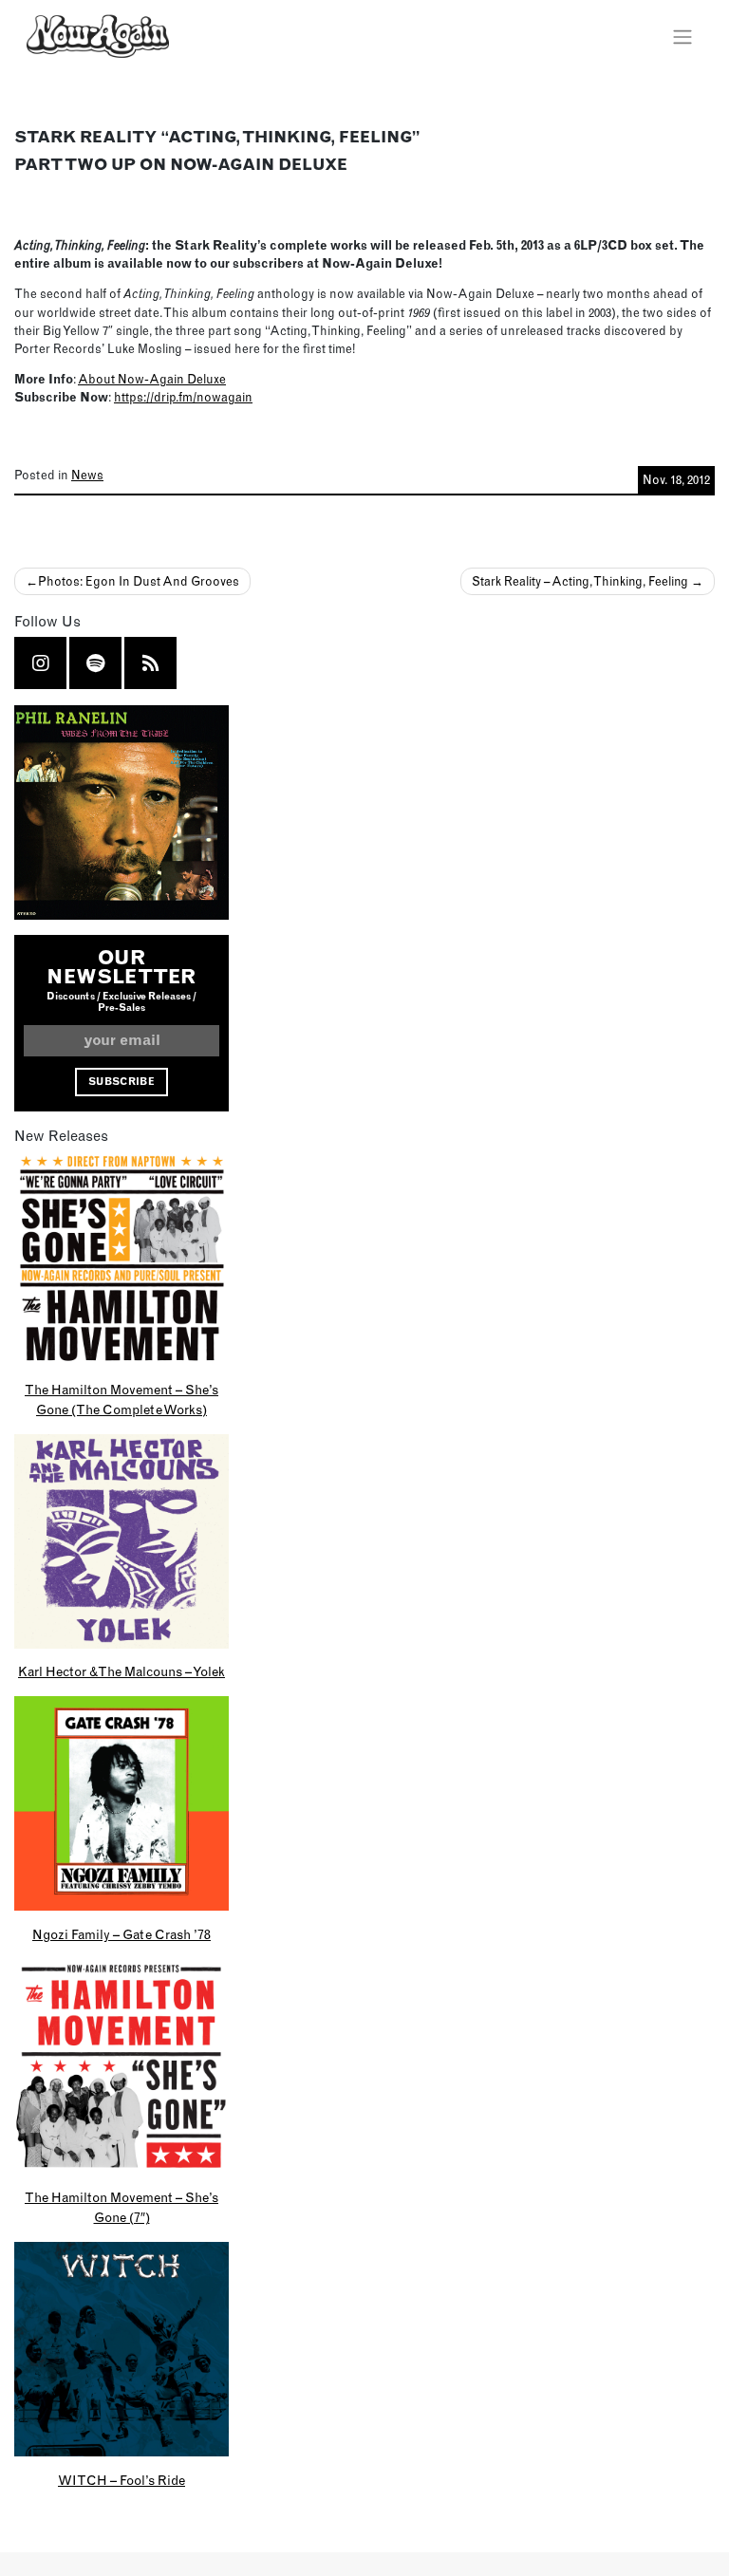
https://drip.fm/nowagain (183, 397)
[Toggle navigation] (682, 36)
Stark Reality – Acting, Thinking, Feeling (580, 581)
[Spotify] (95, 663)
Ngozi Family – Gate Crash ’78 (121, 1934)
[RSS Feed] (151, 663)
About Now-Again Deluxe (152, 379)
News (87, 475)
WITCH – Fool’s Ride (121, 2480)
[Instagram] (41, 663)
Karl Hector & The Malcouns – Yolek (121, 1671)
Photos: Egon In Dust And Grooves (139, 581)
